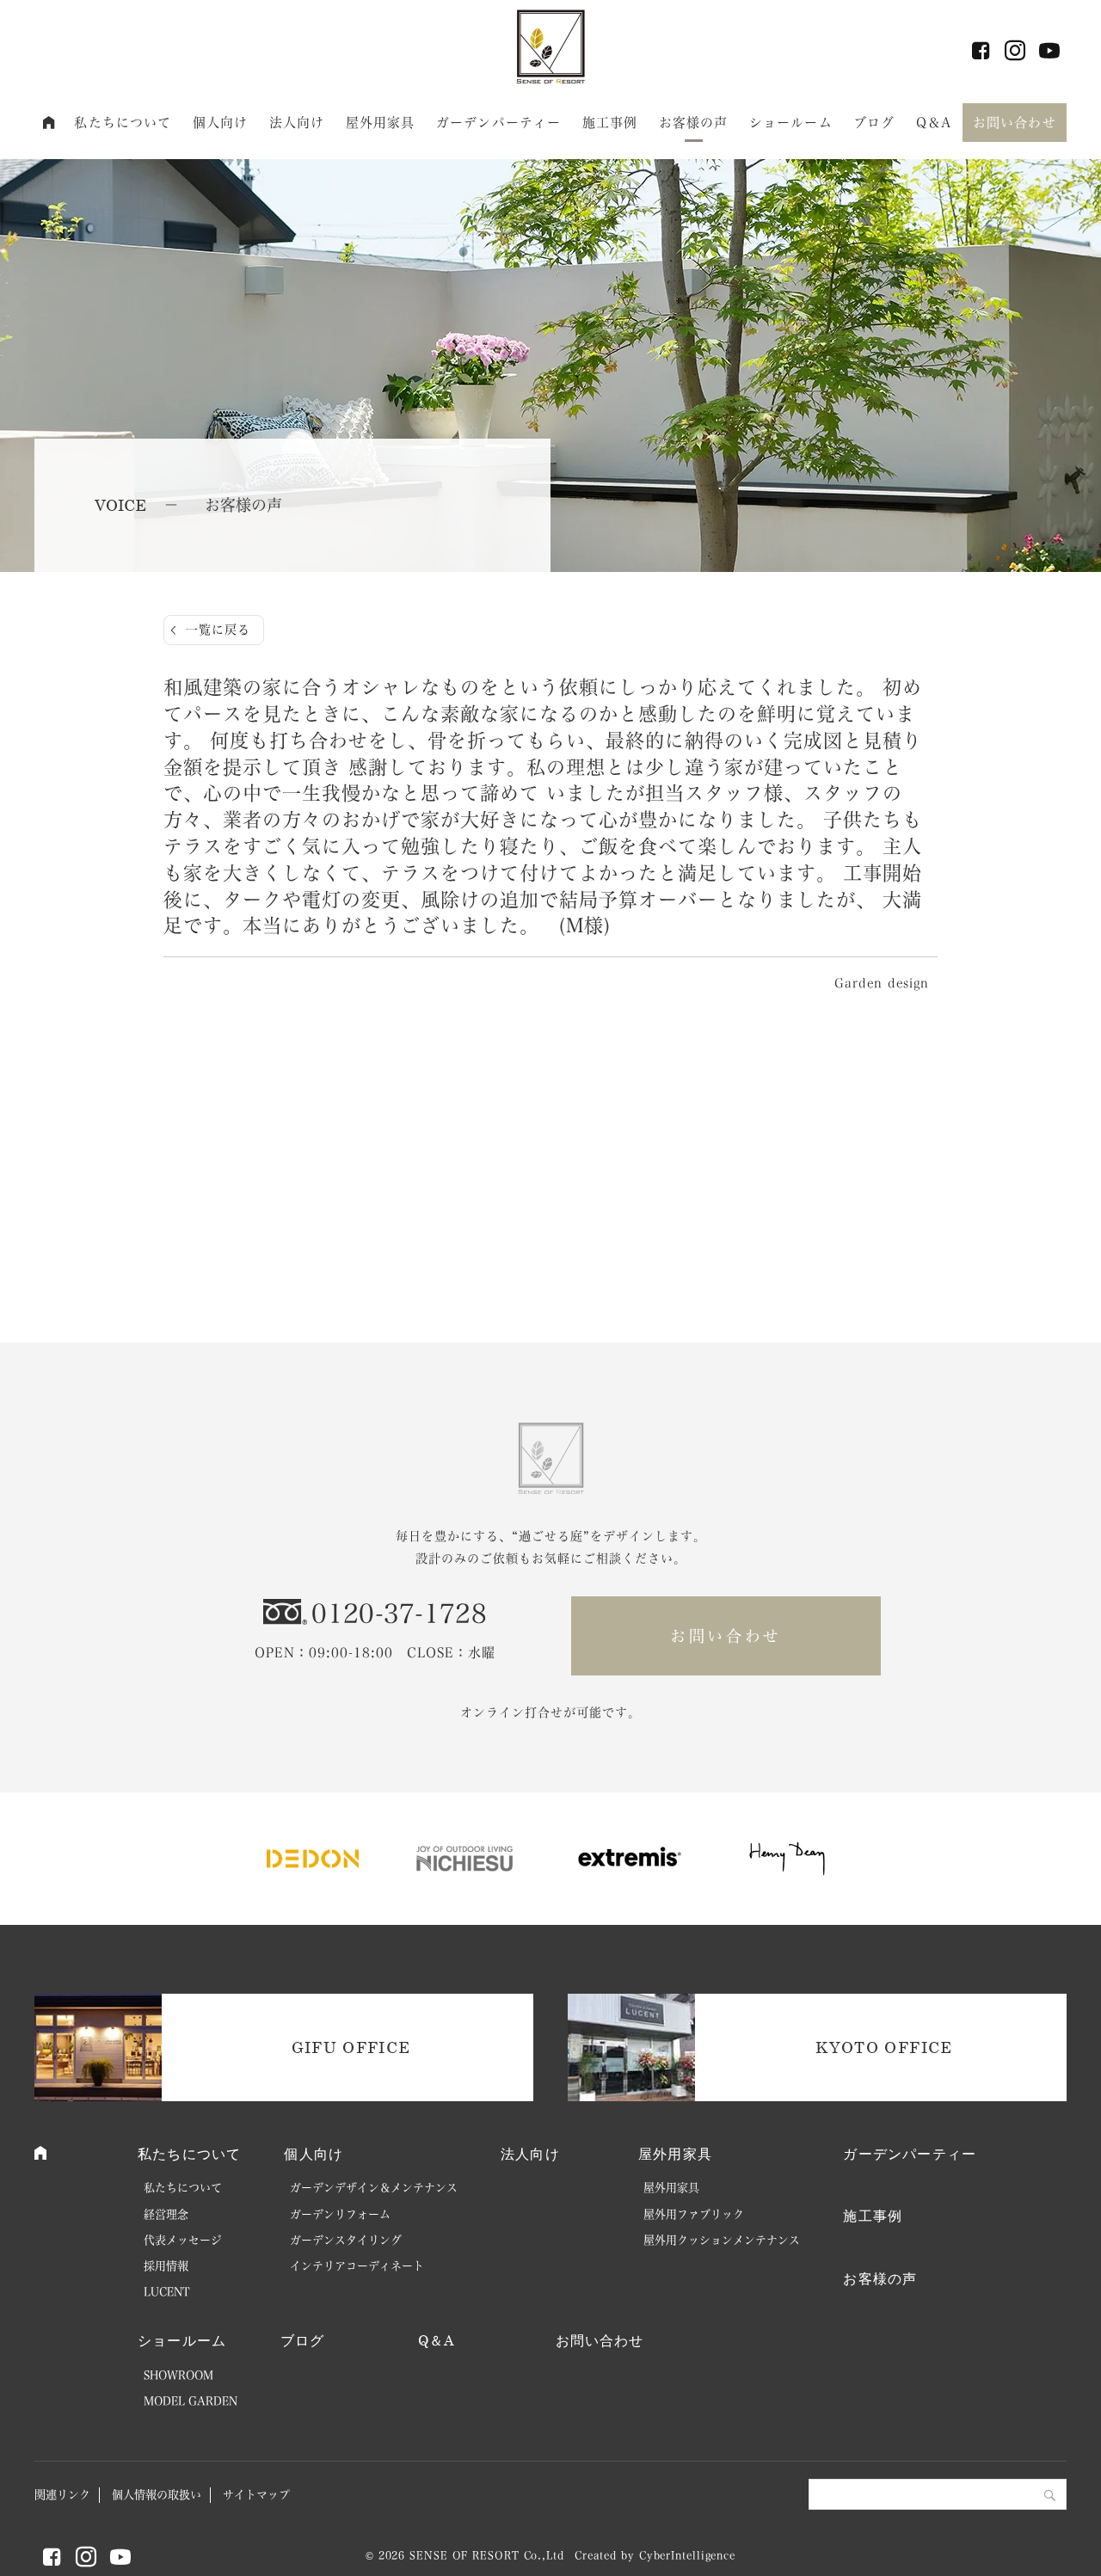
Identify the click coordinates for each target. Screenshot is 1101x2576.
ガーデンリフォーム (340, 2214)
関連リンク (62, 2495)
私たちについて (123, 123)
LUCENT (167, 2292)
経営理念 (166, 2214)
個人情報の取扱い (157, 2495)
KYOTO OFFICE (884, 2047)
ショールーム (791, 123)
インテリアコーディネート (357, 2266)
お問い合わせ (1015, 123)
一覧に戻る (218, 630)
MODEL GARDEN (191, 2401)
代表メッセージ (183, 2240)
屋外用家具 (381, 123)
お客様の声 (694, 123)
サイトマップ (256, 2495)
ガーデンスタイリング (346, 2240)
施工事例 (610, 123)
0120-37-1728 (399, 1614)
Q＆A (934, 123)
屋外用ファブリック (694, 2214)
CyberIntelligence (687, 2555)
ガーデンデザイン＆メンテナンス (374, 2188)
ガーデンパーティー (498, 123)
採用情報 (166, 2266)
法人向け (297, 123)
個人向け (221, 123)
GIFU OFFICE (351, 2047)
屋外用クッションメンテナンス (722, 2240)
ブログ (874, 123)
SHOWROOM (178, 2375)
